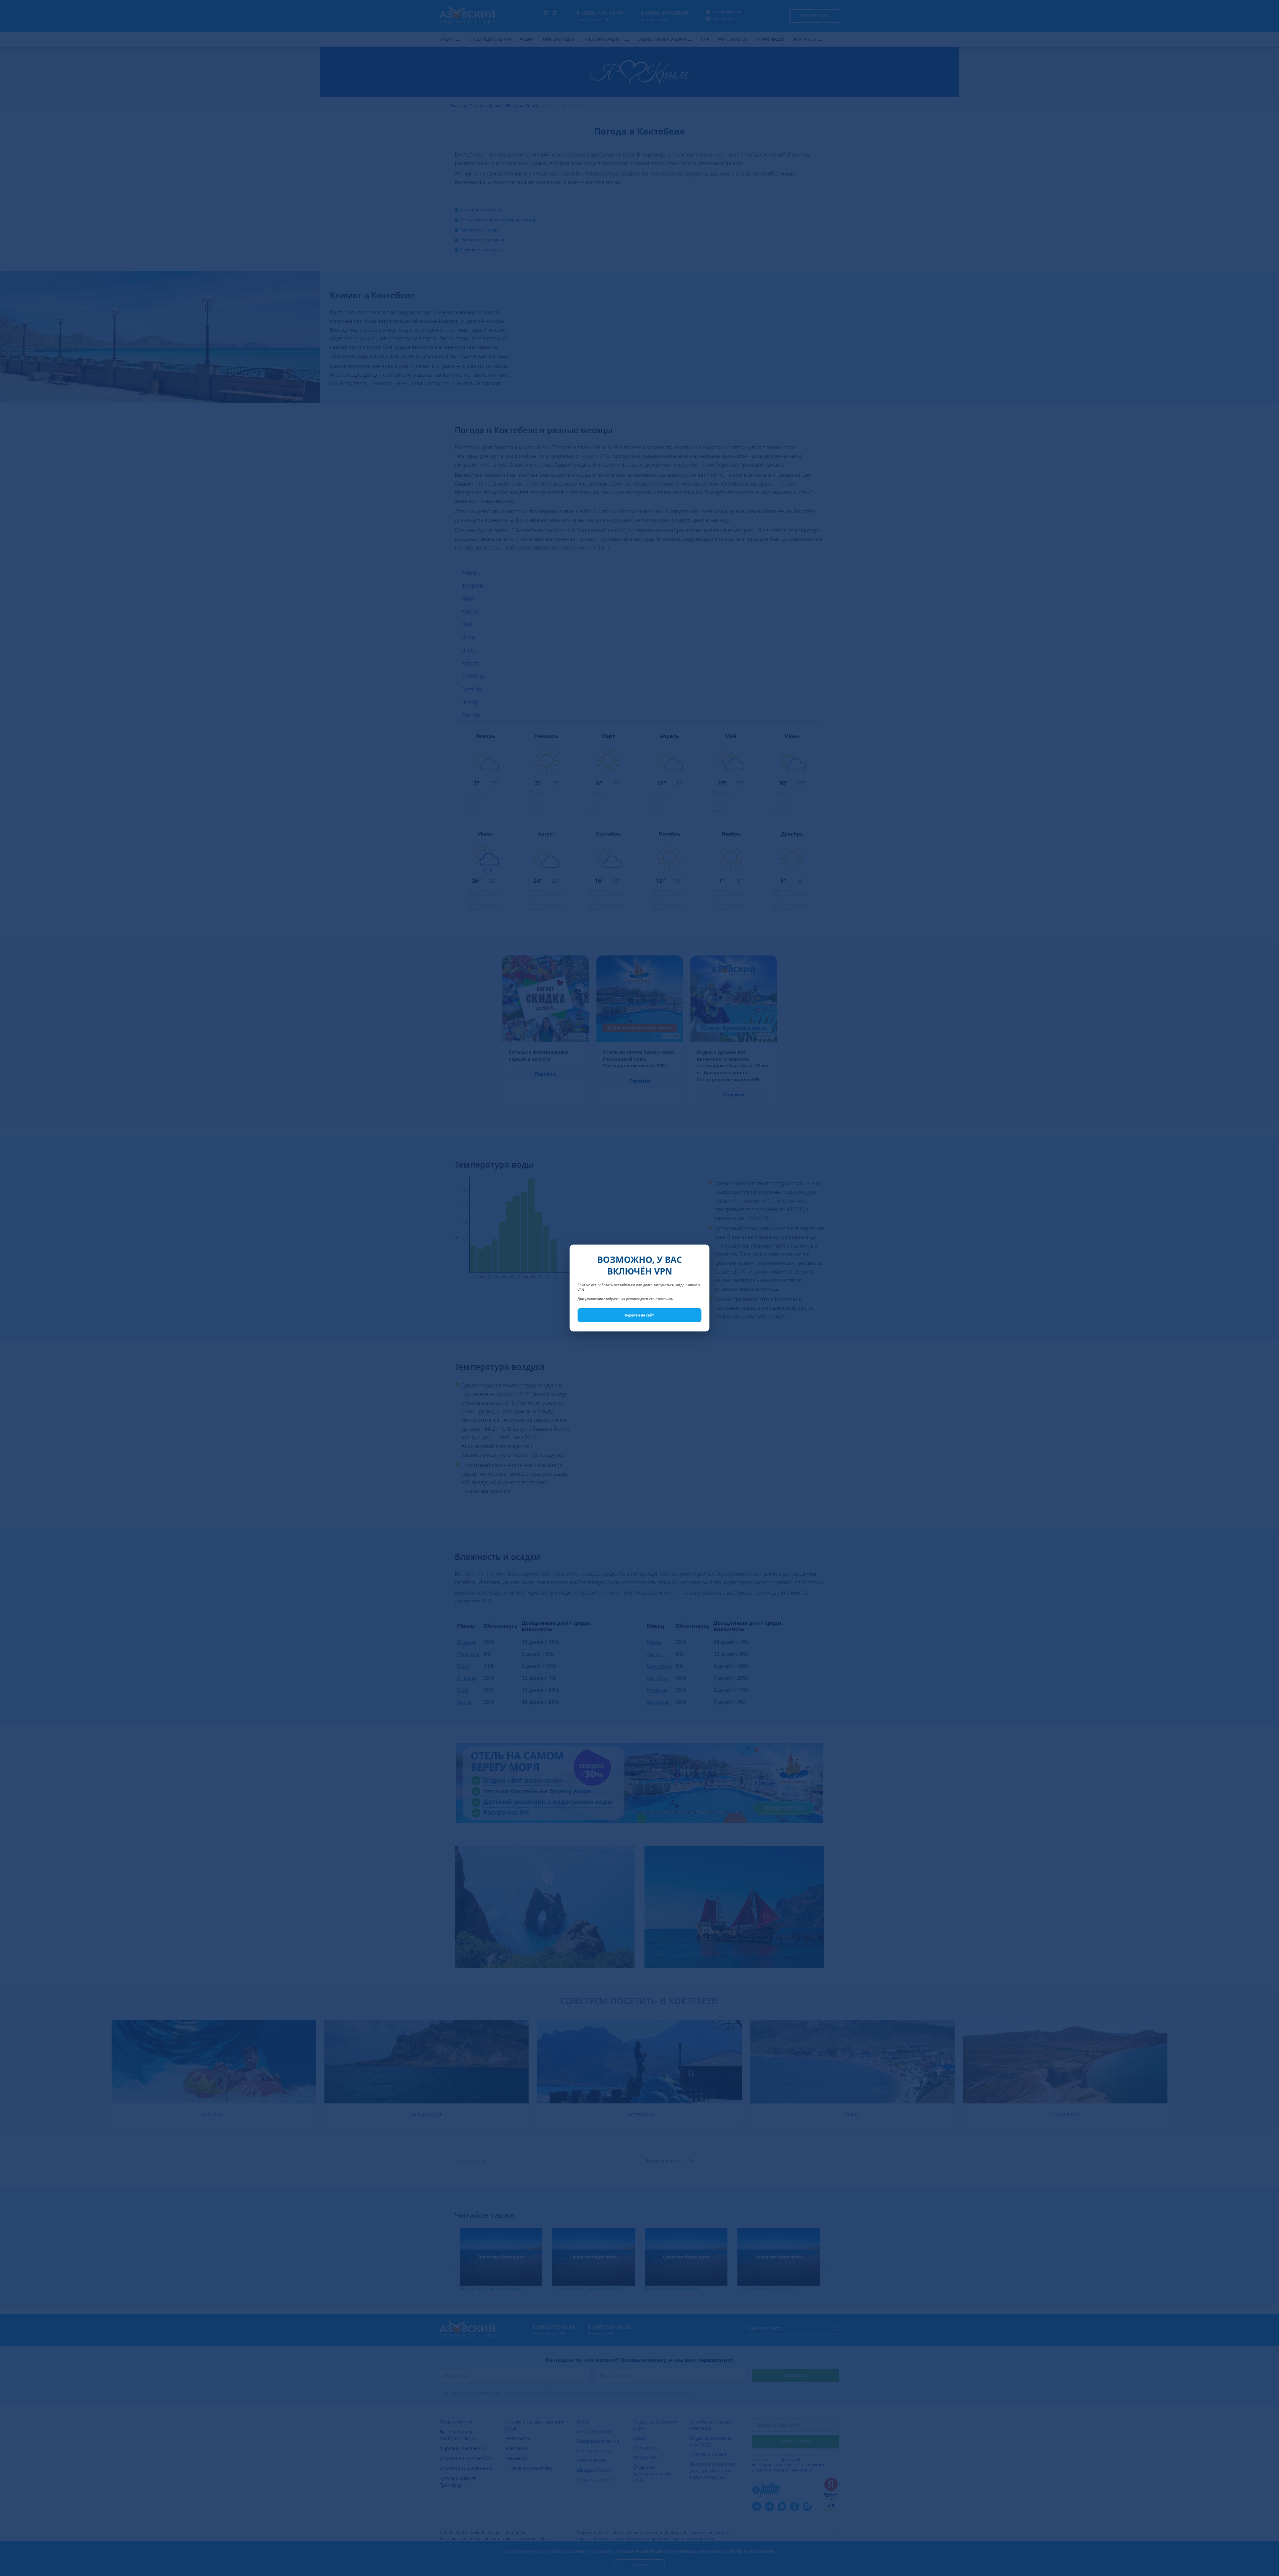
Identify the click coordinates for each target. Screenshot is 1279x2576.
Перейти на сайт (639, 1315)
